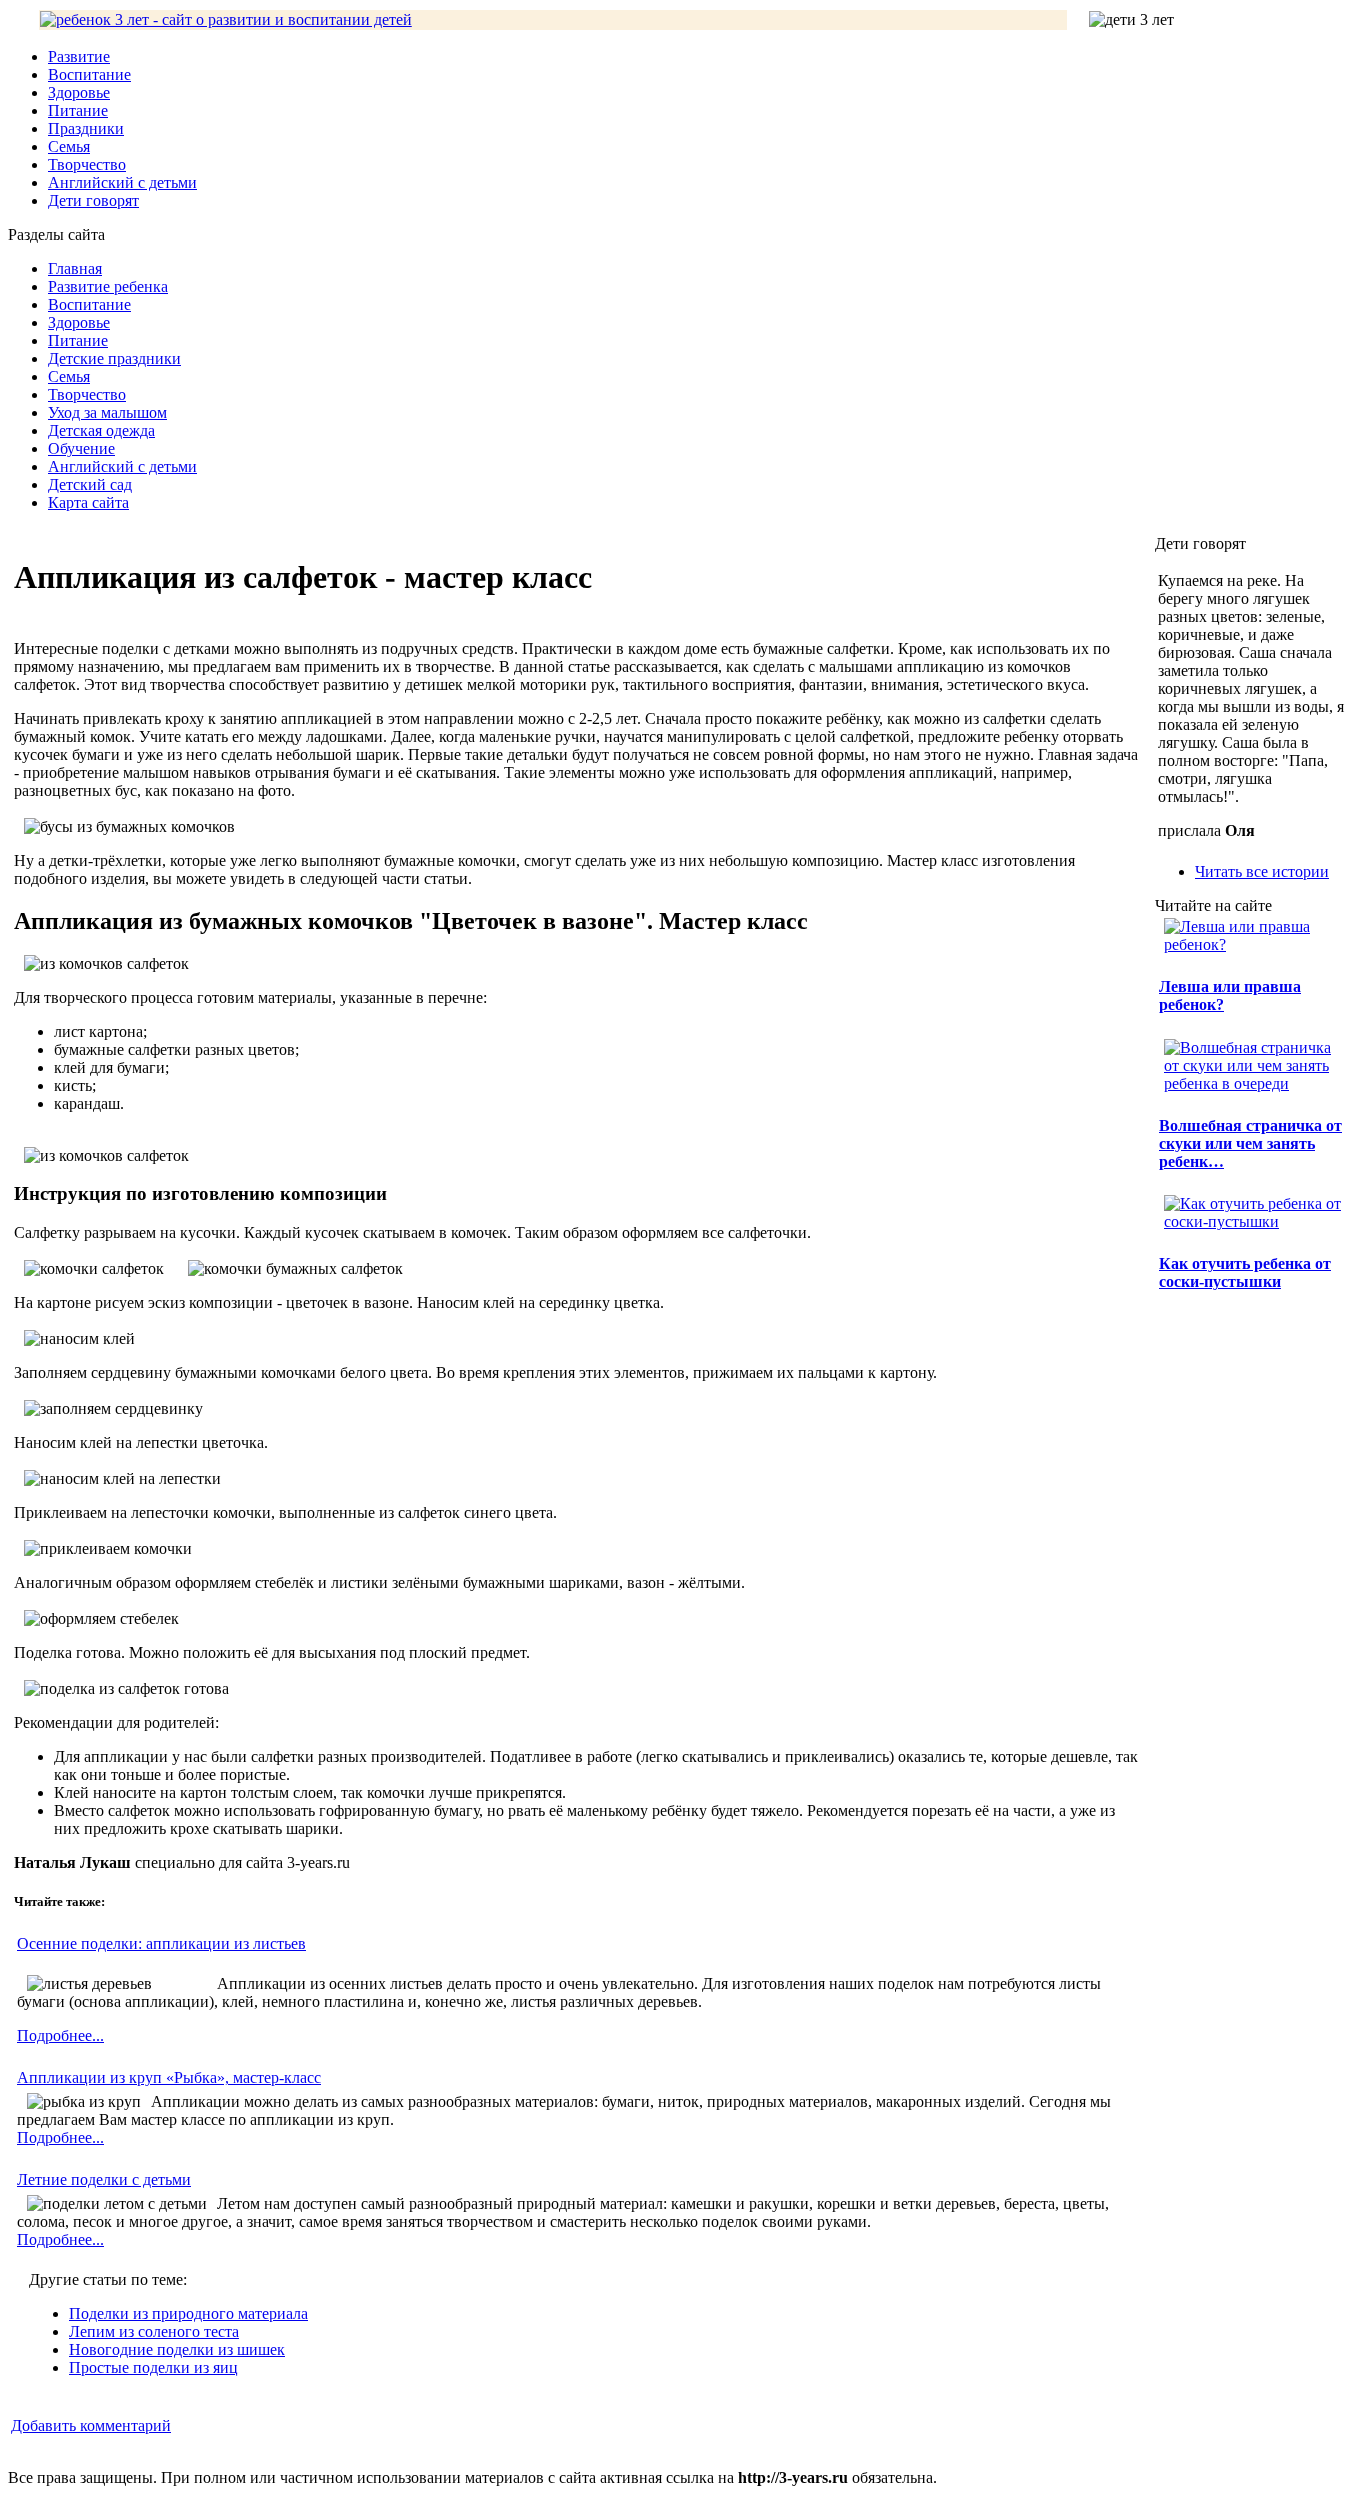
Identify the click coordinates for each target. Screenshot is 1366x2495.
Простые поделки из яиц (153, 2367)
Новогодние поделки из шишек (177, 2349)
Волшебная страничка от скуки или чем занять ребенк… (1250, 1143)
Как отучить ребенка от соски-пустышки (1245, 1272)
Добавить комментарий (91, 2425)
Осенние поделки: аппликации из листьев (161, 1943)
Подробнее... (60, 2035)
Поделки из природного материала (188, 2313)
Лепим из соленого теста (154, 2331)
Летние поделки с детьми (104, 2179)
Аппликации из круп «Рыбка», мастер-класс (169, 2077)
